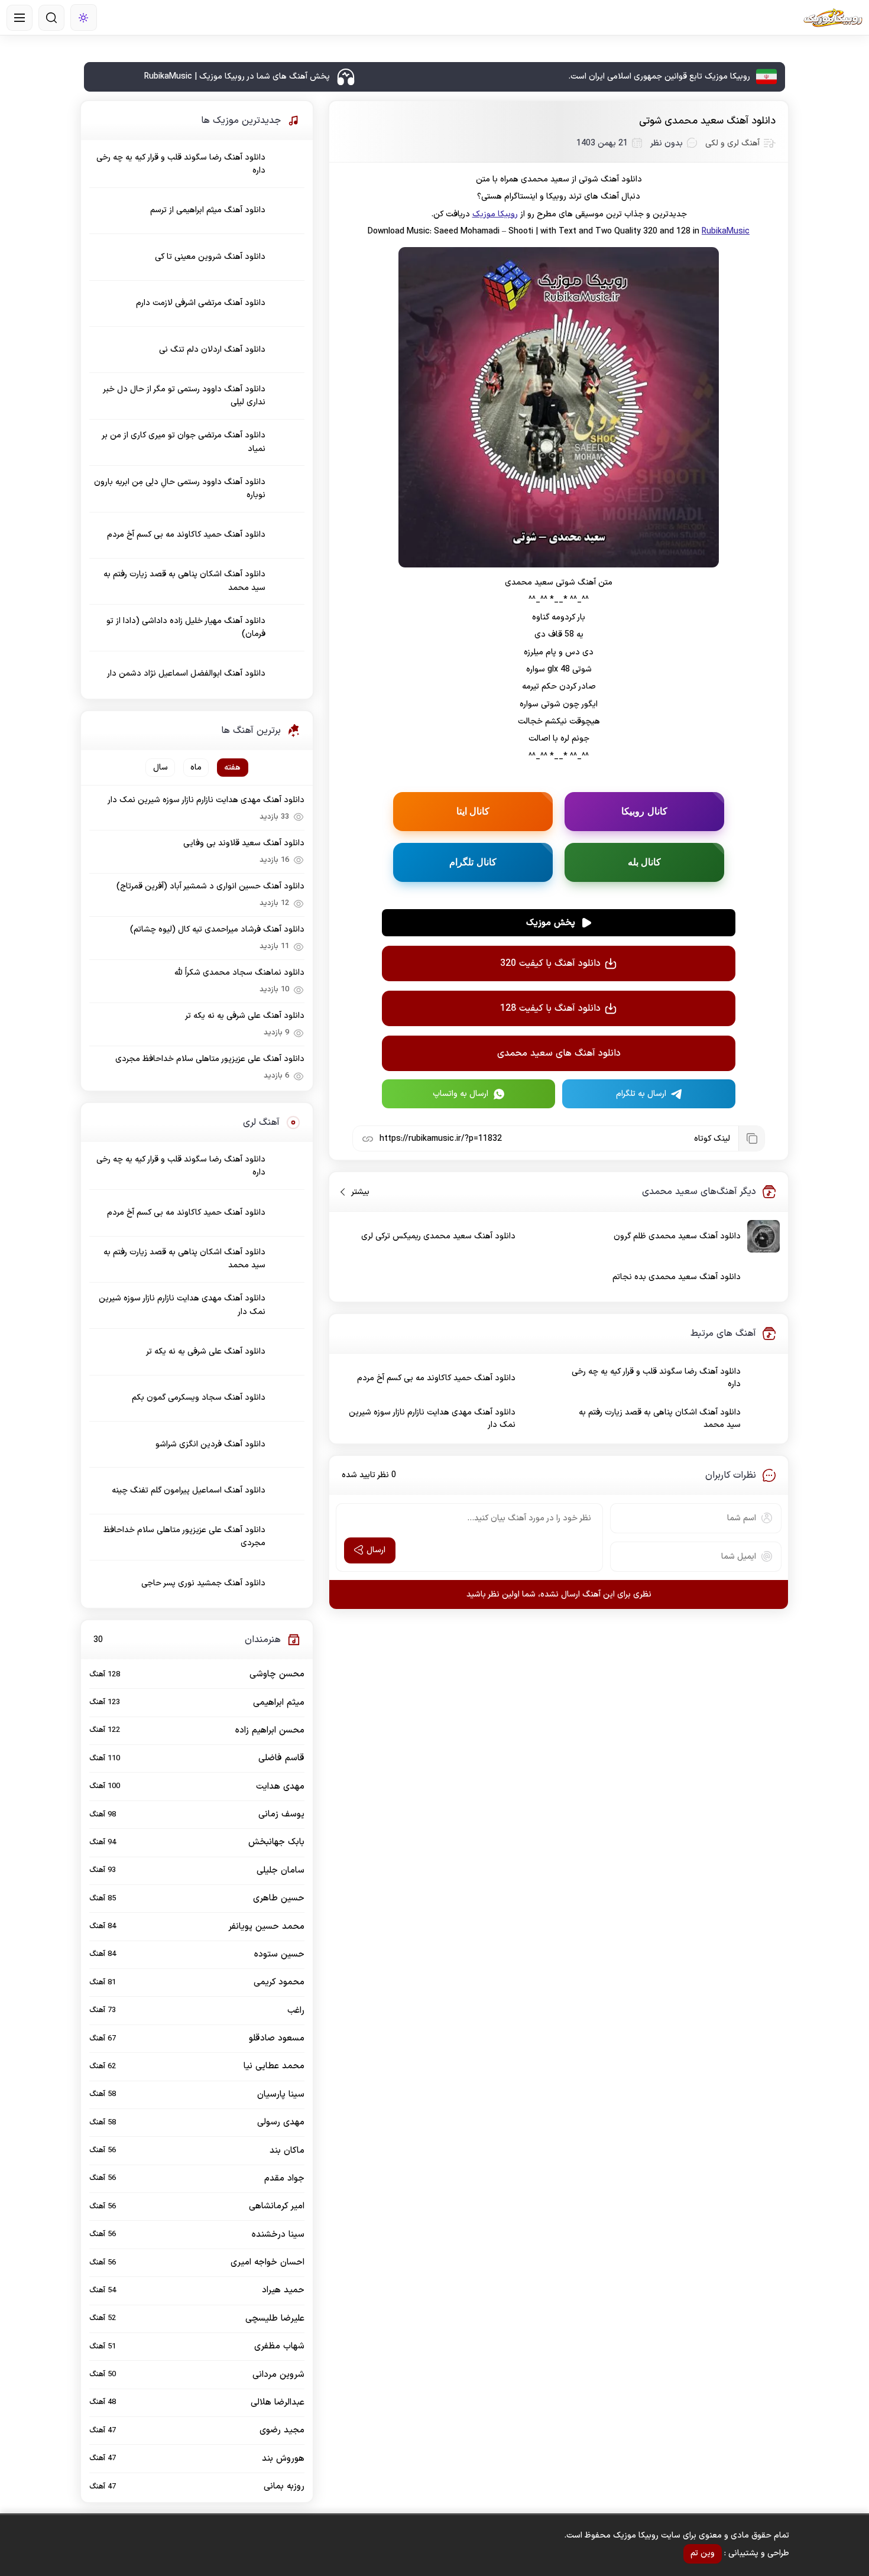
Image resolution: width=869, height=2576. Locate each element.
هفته (232, 768)
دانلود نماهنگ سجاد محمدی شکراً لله (239, 973)
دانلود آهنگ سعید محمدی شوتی (707, 121)
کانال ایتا (473, 811)
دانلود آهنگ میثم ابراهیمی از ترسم (208, 210)
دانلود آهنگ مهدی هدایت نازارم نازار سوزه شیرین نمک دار (432, 1419)
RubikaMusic (726, 231)
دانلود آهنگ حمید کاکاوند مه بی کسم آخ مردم (436, 1378)
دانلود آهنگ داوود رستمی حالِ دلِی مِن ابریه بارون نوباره (180, 489)
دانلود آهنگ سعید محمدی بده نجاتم (677, 1277)
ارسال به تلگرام (641, 1094)
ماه (196, 768)
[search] (51, 18)
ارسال (376, 1550)
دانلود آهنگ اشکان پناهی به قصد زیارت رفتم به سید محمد (660, 1419)
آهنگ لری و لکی (732, 143)
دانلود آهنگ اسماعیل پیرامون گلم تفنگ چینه (189, 1490)
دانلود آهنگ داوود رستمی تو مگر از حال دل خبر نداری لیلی (184, 396)
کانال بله (645, 862)
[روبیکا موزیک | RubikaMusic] (833, 18)
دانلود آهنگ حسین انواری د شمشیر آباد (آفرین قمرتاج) (210, 886)
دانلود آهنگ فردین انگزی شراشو (210, 1444)
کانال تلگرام (473, 862)
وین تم (703, 2553)
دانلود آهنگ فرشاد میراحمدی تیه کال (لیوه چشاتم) (217, 929)
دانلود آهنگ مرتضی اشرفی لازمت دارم (201, 303)
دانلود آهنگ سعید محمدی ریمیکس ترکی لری (438, 1236)
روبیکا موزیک (495, 214)
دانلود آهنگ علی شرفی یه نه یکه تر (245, 1016)
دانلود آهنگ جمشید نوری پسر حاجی (203, 1583)
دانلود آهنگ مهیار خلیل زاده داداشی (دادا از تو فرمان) (186, 627)
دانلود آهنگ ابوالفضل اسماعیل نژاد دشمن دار (186, 674)
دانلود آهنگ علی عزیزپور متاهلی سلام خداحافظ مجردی (210, 1059)
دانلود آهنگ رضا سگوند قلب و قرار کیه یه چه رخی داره (656, 1378)
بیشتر (356, 1192)
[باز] (20, 18)
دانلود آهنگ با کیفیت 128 (550, 1008)
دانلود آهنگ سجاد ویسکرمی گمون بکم (199, 1398)
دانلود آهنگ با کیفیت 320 (550, 963)
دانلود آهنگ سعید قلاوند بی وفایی (244, 843)
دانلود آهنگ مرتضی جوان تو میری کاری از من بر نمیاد (184, 442)
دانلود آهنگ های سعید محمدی (559, 1053)
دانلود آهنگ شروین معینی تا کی (210, 257)
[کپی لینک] (751, 1138)
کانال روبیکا (644, 811)
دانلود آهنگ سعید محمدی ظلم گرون (677, 1236)
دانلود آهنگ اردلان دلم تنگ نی (212, 350)
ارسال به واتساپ (461, 1094)
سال (160, 768)
